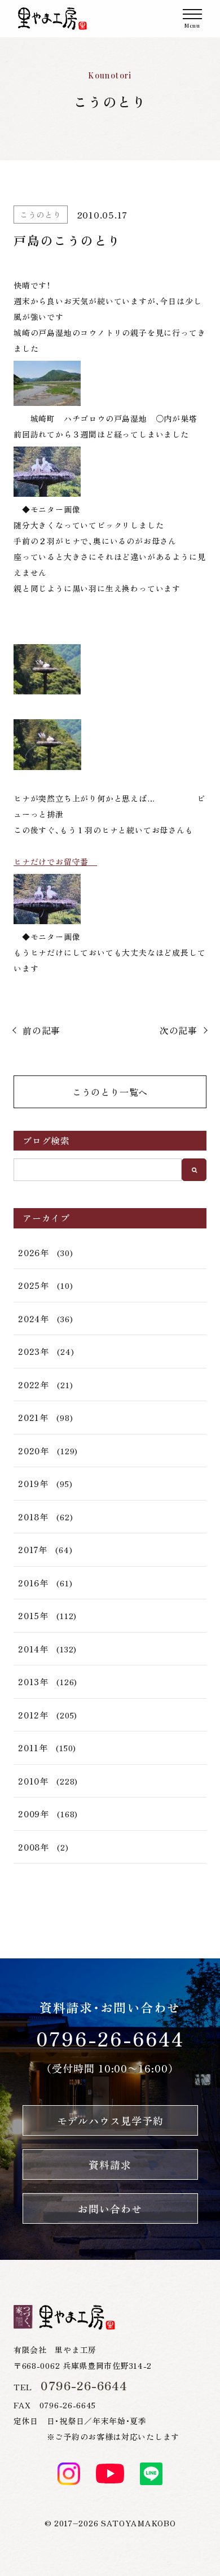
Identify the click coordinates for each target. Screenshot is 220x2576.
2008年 (34, 1847)
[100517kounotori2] (110, 383)
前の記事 (41, 1030)
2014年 (33, 1649)
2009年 (34, 1814)
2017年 (33, 1549)
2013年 (33, 1681)
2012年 (33, 1715)
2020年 (34, 1451)
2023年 (34, 1351)
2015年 (33, 1615)
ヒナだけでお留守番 (55, 861)
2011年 (33, 1748)
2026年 (34, 1252)
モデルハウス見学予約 (110, 2120)
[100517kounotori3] (110, 669)
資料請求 (110, 2164)
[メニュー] (192, 19)
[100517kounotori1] (110, 472)
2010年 (33, 1781)
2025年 (34, 1285)
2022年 (34, 1385)
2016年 (33, 1583)
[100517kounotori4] (110, 899)
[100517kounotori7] (110, 745)
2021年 (33, 1417)
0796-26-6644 (110, 2038)
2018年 (33, 1517)
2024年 (34, 1318)
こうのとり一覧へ (110, 1092)
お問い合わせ (110, 2208)
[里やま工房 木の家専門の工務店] (52, 19)
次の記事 (179, 1030)
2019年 (33, 1483)
